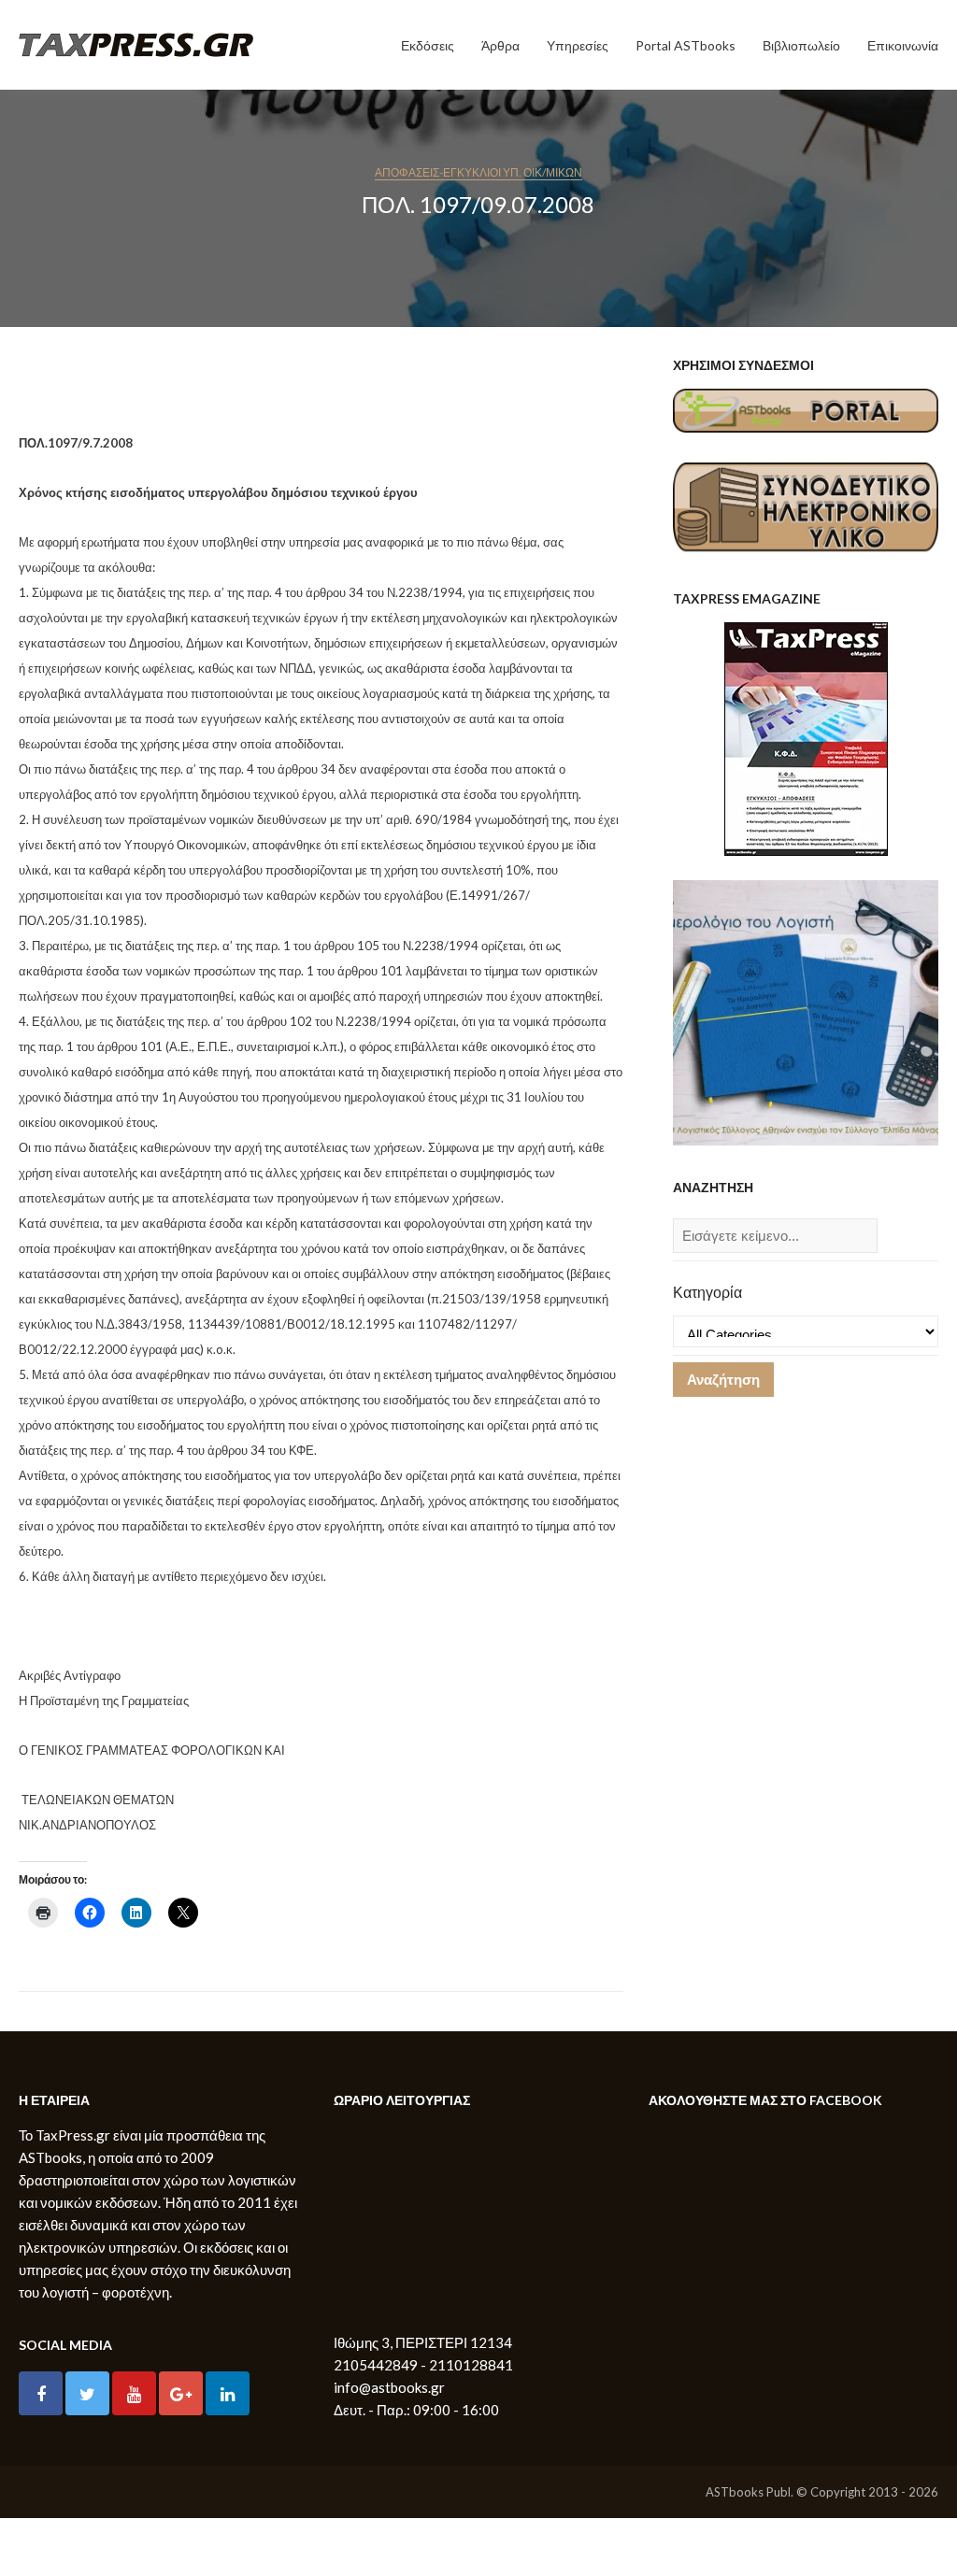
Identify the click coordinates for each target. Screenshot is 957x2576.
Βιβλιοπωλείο (801, 45)
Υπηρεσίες (578, 45)
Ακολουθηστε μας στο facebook (765, 2100)
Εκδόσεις (428, 45)
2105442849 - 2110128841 (423, 2365)
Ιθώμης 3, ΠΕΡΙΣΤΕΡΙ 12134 (423, 2342)
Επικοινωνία (903, 45)
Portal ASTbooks (686, 45)
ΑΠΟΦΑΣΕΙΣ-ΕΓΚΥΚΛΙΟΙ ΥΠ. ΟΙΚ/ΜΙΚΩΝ (478, 172)
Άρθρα (500, 45)
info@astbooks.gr (389, 2387)
